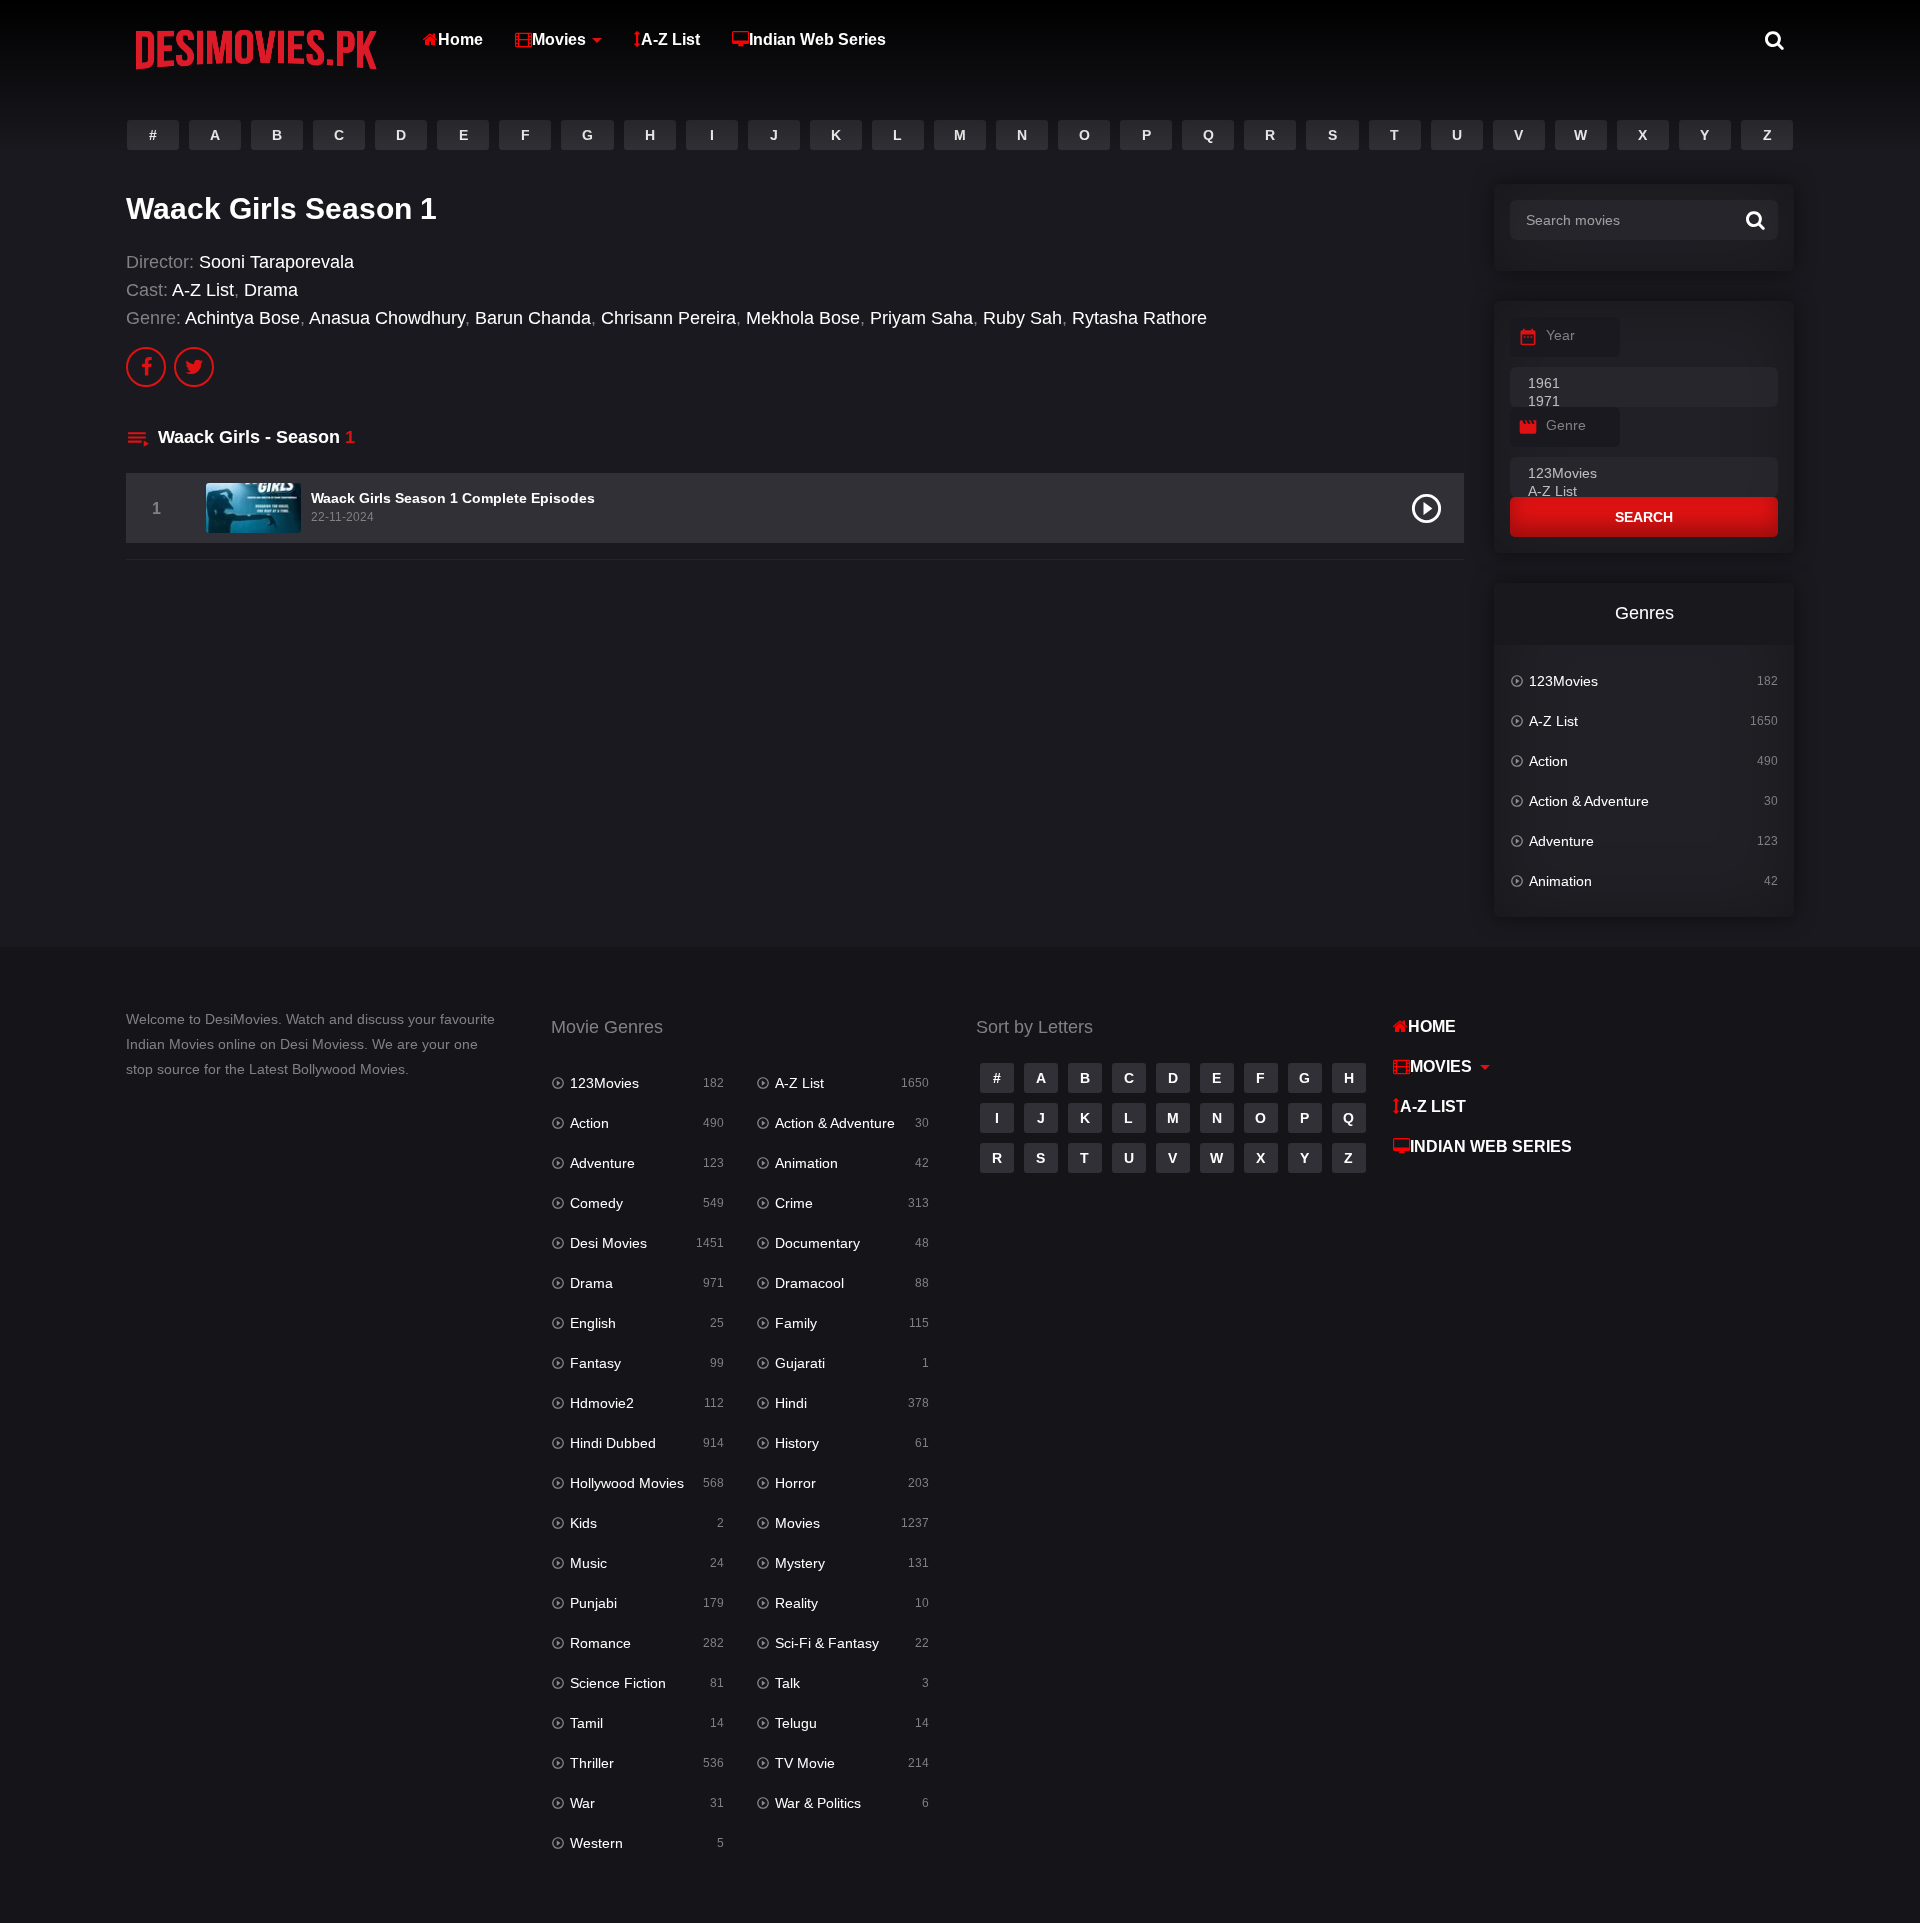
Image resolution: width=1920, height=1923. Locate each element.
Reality (796, 1603)
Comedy (596, 1203)
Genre (1566, 425)
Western (596, 1843)
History (797, 1443)
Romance (600, 1643)
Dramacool (809, 1283)
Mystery (800, 1563)
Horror (795, 1483)
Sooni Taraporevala (276, 262)
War (582, 1803)
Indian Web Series (817, 39)
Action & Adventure (1589, 801)
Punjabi (593, 1603)
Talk (787, 1683)
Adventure (1561, 841)
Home (460, 39)
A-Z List (670, 39)
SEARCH (1644, 517)
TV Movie (805, 1763)
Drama (271, 290)
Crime (794, 1203)
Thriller (592, 1763)
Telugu (796, 1723)
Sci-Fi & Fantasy (827, 1643)
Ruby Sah (1022, 318)
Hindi (791, 1403)
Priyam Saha (921, 318)
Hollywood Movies (627, 1483)
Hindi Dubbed (613, 1443)
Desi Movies (608, 1243)
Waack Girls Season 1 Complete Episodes (453, 498)
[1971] (1644, 402)
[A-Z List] (1644, 492)
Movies (559, 39)
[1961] (1644, 384)
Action (1548, 761)
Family (796, 1323)
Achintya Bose (242, 318)
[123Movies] (1644, 474)
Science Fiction (618, 1683)
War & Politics (818, 1803)
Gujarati (800, 1363)
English (593, 1323)
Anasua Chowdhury (387, 318)
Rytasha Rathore (1139, 318)
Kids (583, 1523)
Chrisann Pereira (668, 318)
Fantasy (595, 1363)
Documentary (817, 1243)
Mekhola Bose (803, 318)
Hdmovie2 (602, 1403)
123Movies (1563, 681)
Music (588, 1563)
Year (1560, 335)
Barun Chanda (533, 318)
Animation (1560, 881)
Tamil (586, 1723)
